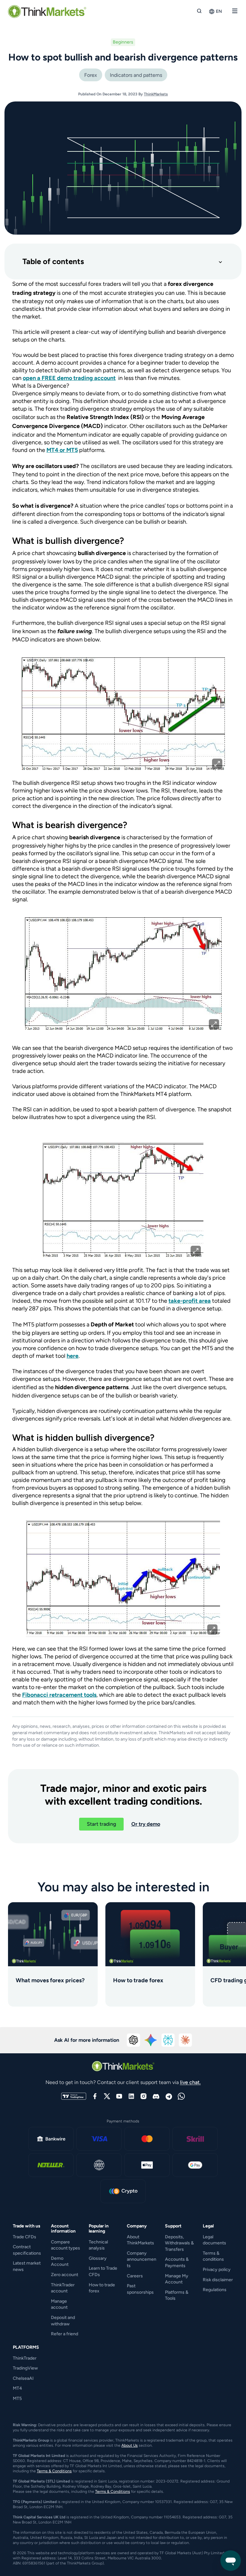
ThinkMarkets (156, 94)
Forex (91, 75)
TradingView (25, 2368)
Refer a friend (65, 2334)
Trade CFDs (25, 2237)
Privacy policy (217, 2270)
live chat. (190, 2082)
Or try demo (146, 1824)
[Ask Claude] (185, 2040)
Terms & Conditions (54, 2471)
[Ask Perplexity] (168, 2040)
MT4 (17, 2388)
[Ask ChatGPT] (134, 2040)
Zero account (65, 2275)
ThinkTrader (25, 2358)
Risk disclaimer (218, 2280)
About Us (130, 2445)
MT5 (17, 2399)
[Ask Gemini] (151, 2040)
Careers (135, 2276)
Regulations (215, 2290)
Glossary (98, 2258)
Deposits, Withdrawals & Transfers (179, 2243)
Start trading (101, 1824)
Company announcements (142, 2259)
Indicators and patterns (136, 75)
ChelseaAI (23, 2378)
